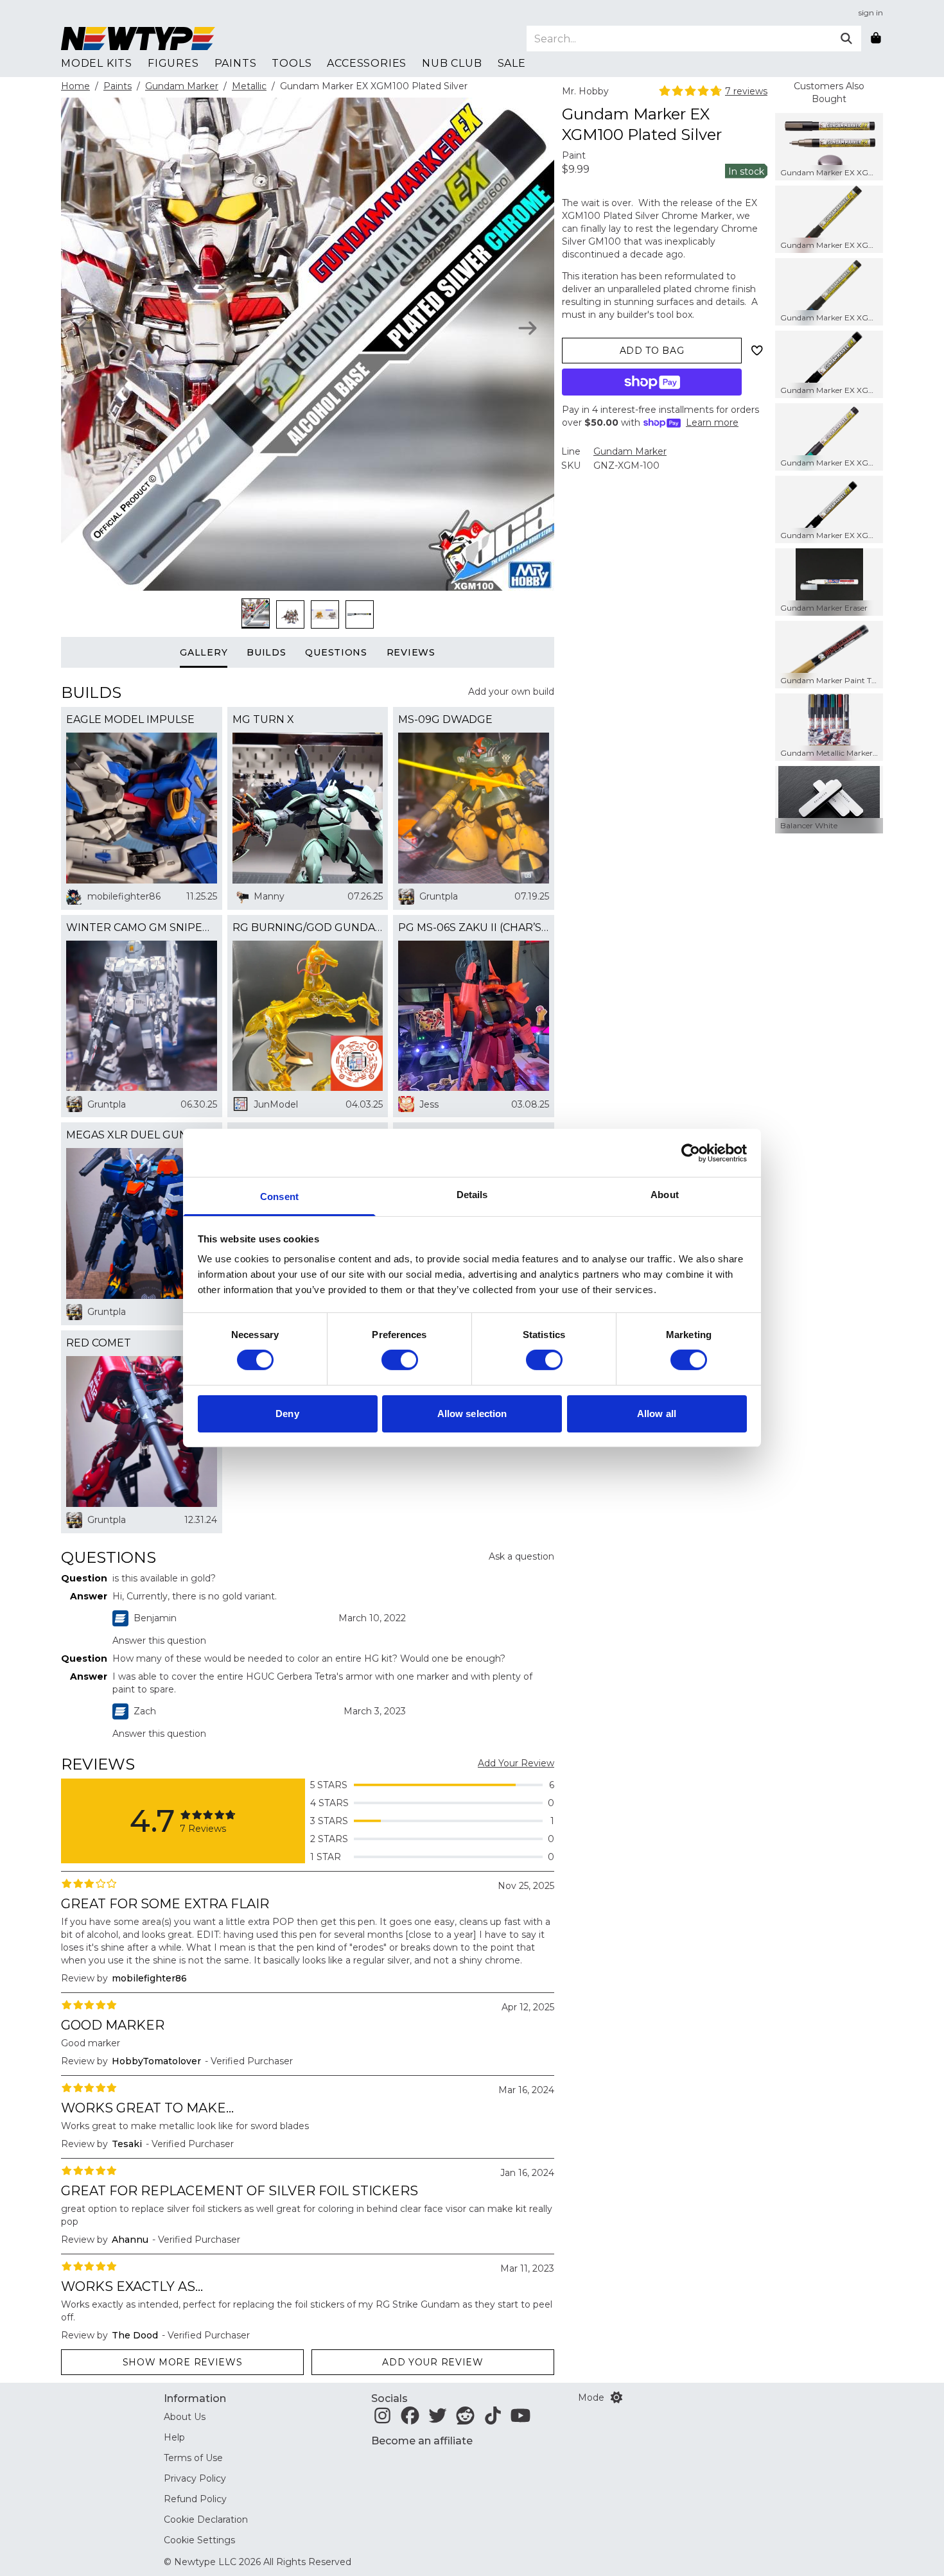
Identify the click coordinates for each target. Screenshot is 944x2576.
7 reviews (746, 91)
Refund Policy (195, 2499)
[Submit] (846, 39)
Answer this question (159, 1640)
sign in (871, 13)
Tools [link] (292, 63)
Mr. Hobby (585, 91)
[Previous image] (88, 328)
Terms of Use (193, 2458)
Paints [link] (236, 63)
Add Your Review (516, 1763)
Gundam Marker (182, 86)
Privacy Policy (195, 2478)
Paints (118, 86)
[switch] (400, 1360)
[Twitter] (438, 2419)
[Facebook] (410, 2419)
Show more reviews (183, 2362)
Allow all (657, 1414)
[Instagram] (382, 2419)
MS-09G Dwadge (445, 719)
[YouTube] (520, 2419)
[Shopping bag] (876, 39)
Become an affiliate (422, 2441)
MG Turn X (263, 719)
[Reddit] (465, 2419)
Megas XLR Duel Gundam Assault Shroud (142, 1135)
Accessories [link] (367, 63)
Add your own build (511, 692)
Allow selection (472, 1414)
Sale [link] (512, 63)
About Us (185, 2417)
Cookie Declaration (206, 2519)
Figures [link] (173, 63)
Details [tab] (472, 1195)
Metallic (249, 86)
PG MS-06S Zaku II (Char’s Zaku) (474, 927)
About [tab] (665, 1195)
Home (75, 86)
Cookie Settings (199, 2540)
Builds (266, 652)
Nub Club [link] (452, 63)
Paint (574, 155)
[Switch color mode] (616, 2398)
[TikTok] (493, 2419)
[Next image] (528, 328)
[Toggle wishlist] (757, 351)
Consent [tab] (279, 1197)
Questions (336, 652)
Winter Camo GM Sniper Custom (142, 927)
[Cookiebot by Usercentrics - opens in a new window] (691, 1153)
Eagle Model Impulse (130, 719)
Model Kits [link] (97, 63)
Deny (287, 1414)
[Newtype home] (138, 39)
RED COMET (99, 1343)
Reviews (411, 652)
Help (174, 2437)
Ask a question (521, 1556)
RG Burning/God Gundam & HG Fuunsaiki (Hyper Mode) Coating (308, 927)
